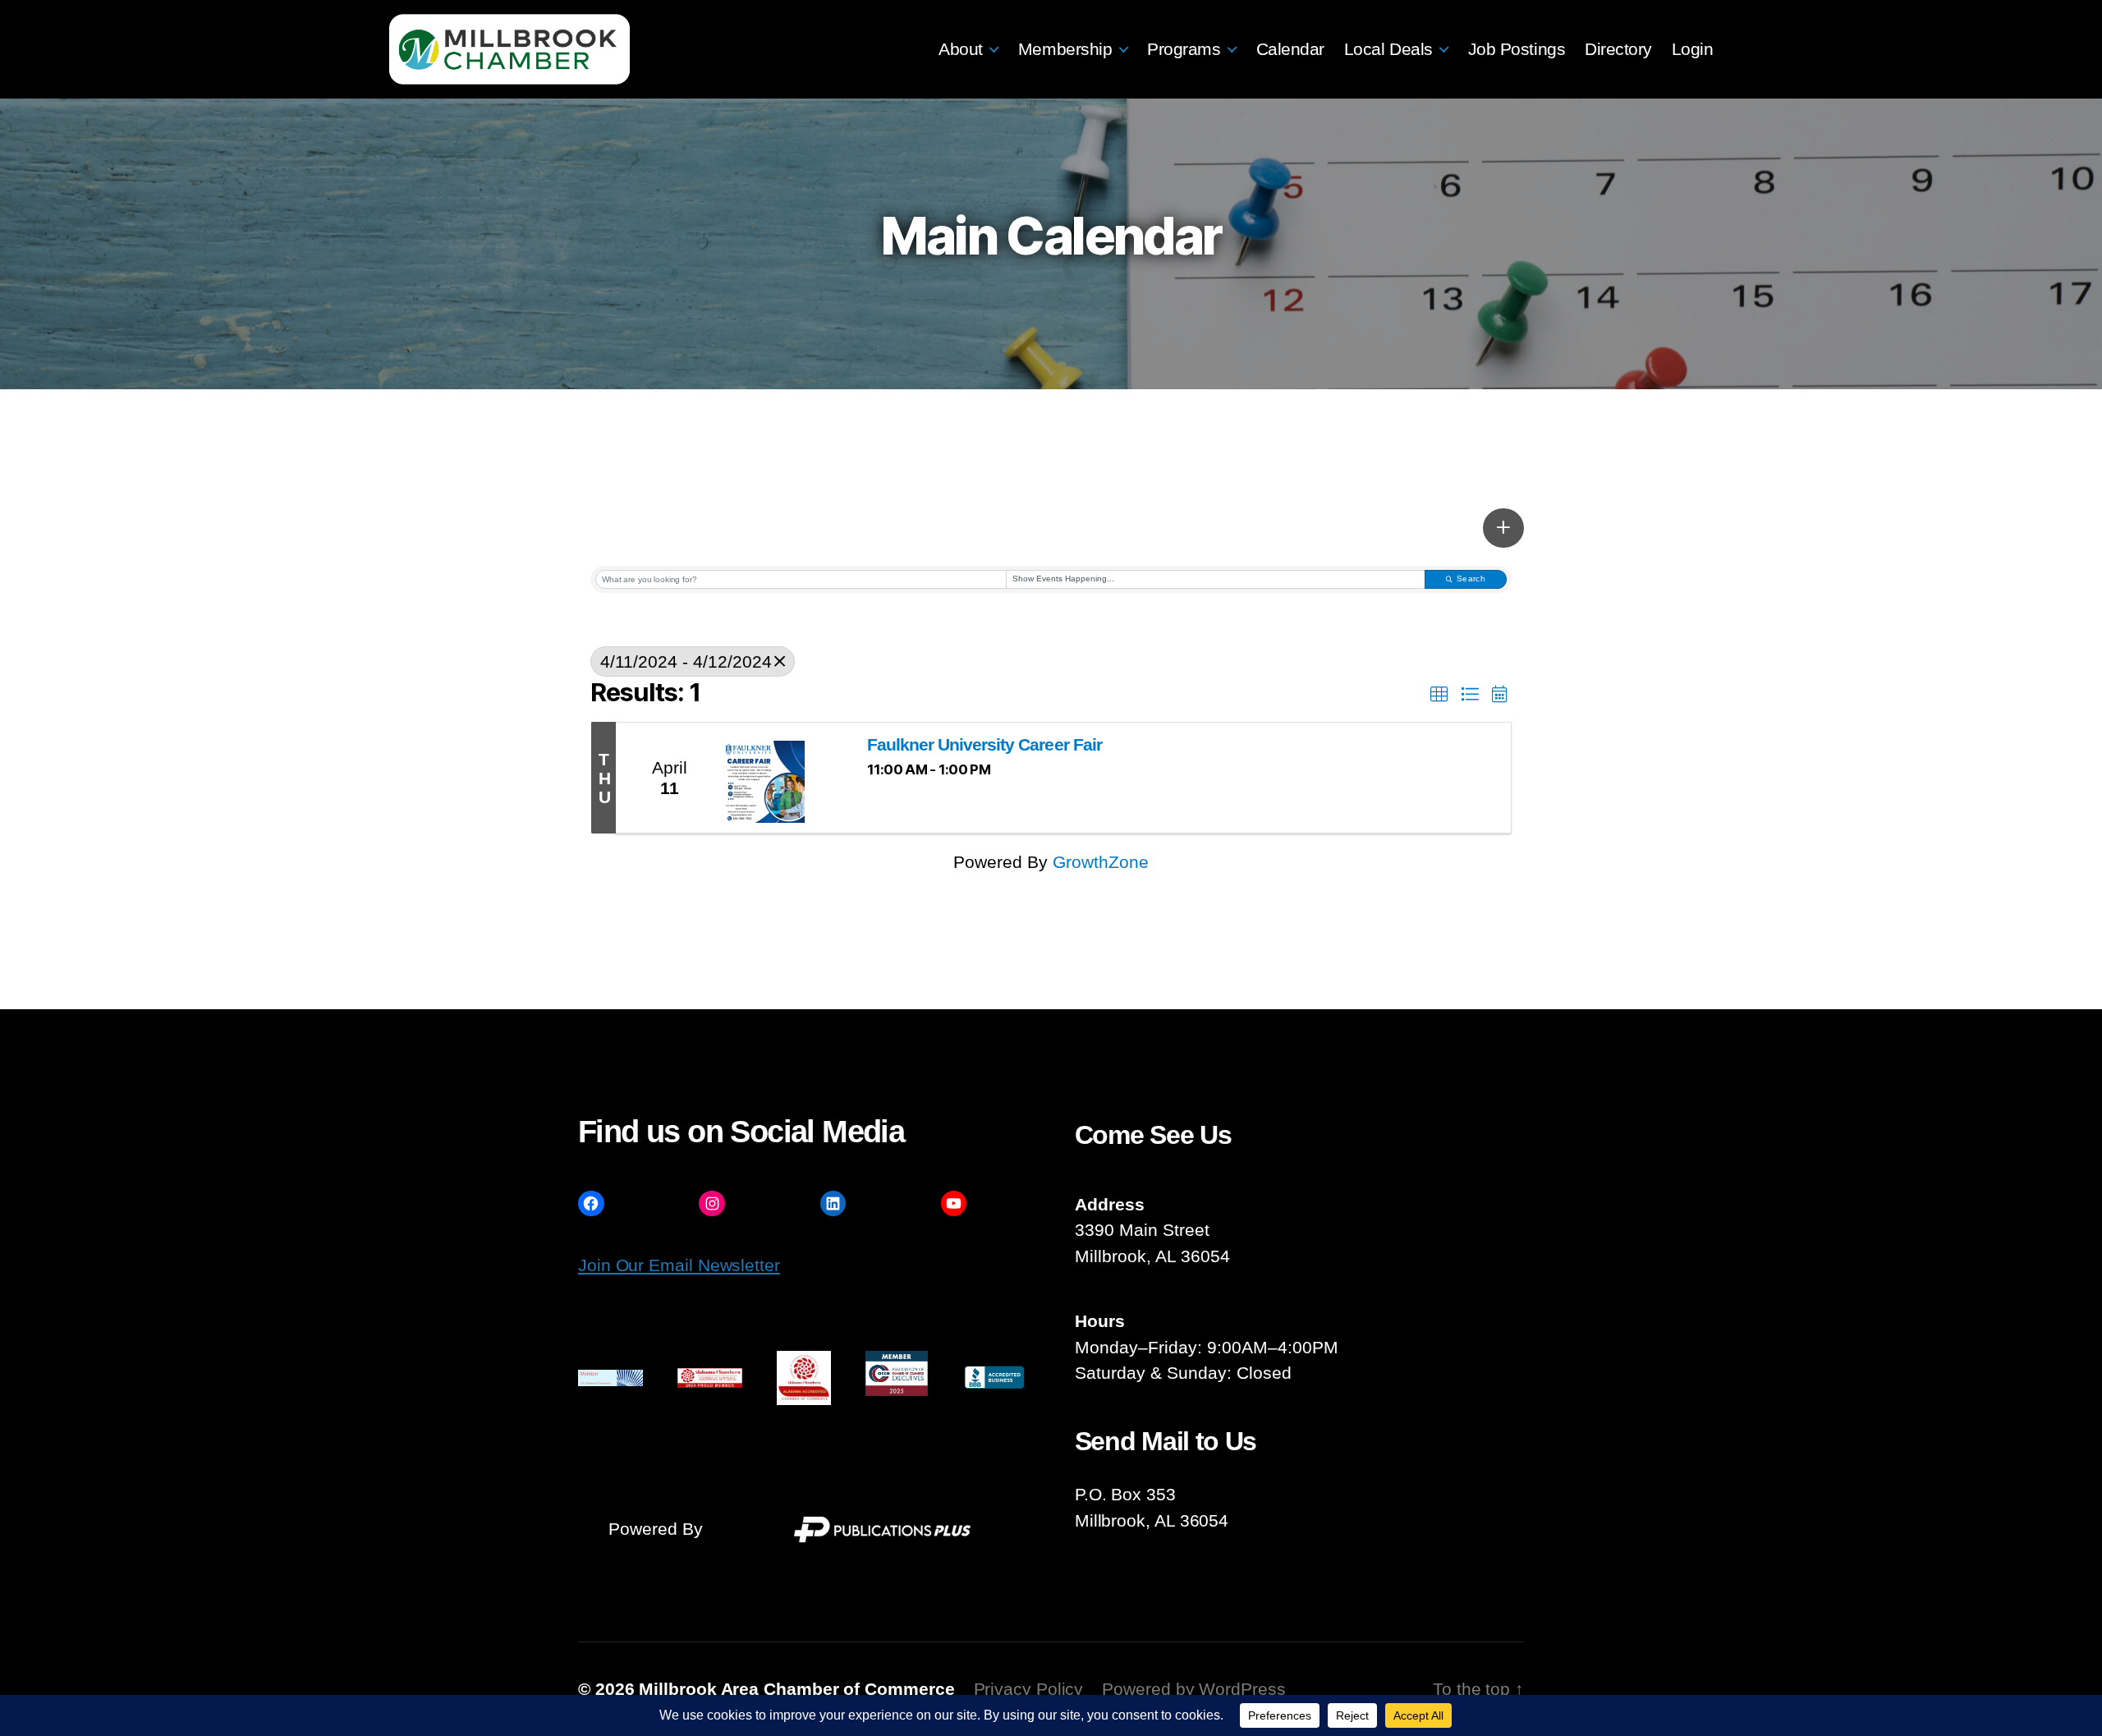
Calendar (1290, 49)
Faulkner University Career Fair (984, 744)
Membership (1065, 49)
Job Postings (1517, 49)
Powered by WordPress (1193, 1689)
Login (1693, 49)
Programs (1184, 49)
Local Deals (1388, 49)
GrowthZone (1101, 862)
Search (1471, 579)
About (961, 49)
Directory (1618, 49)
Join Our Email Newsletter (679, 1265)
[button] (1503, 528)
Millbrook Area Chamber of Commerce (796, 1689)
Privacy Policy (1029, 1689)
